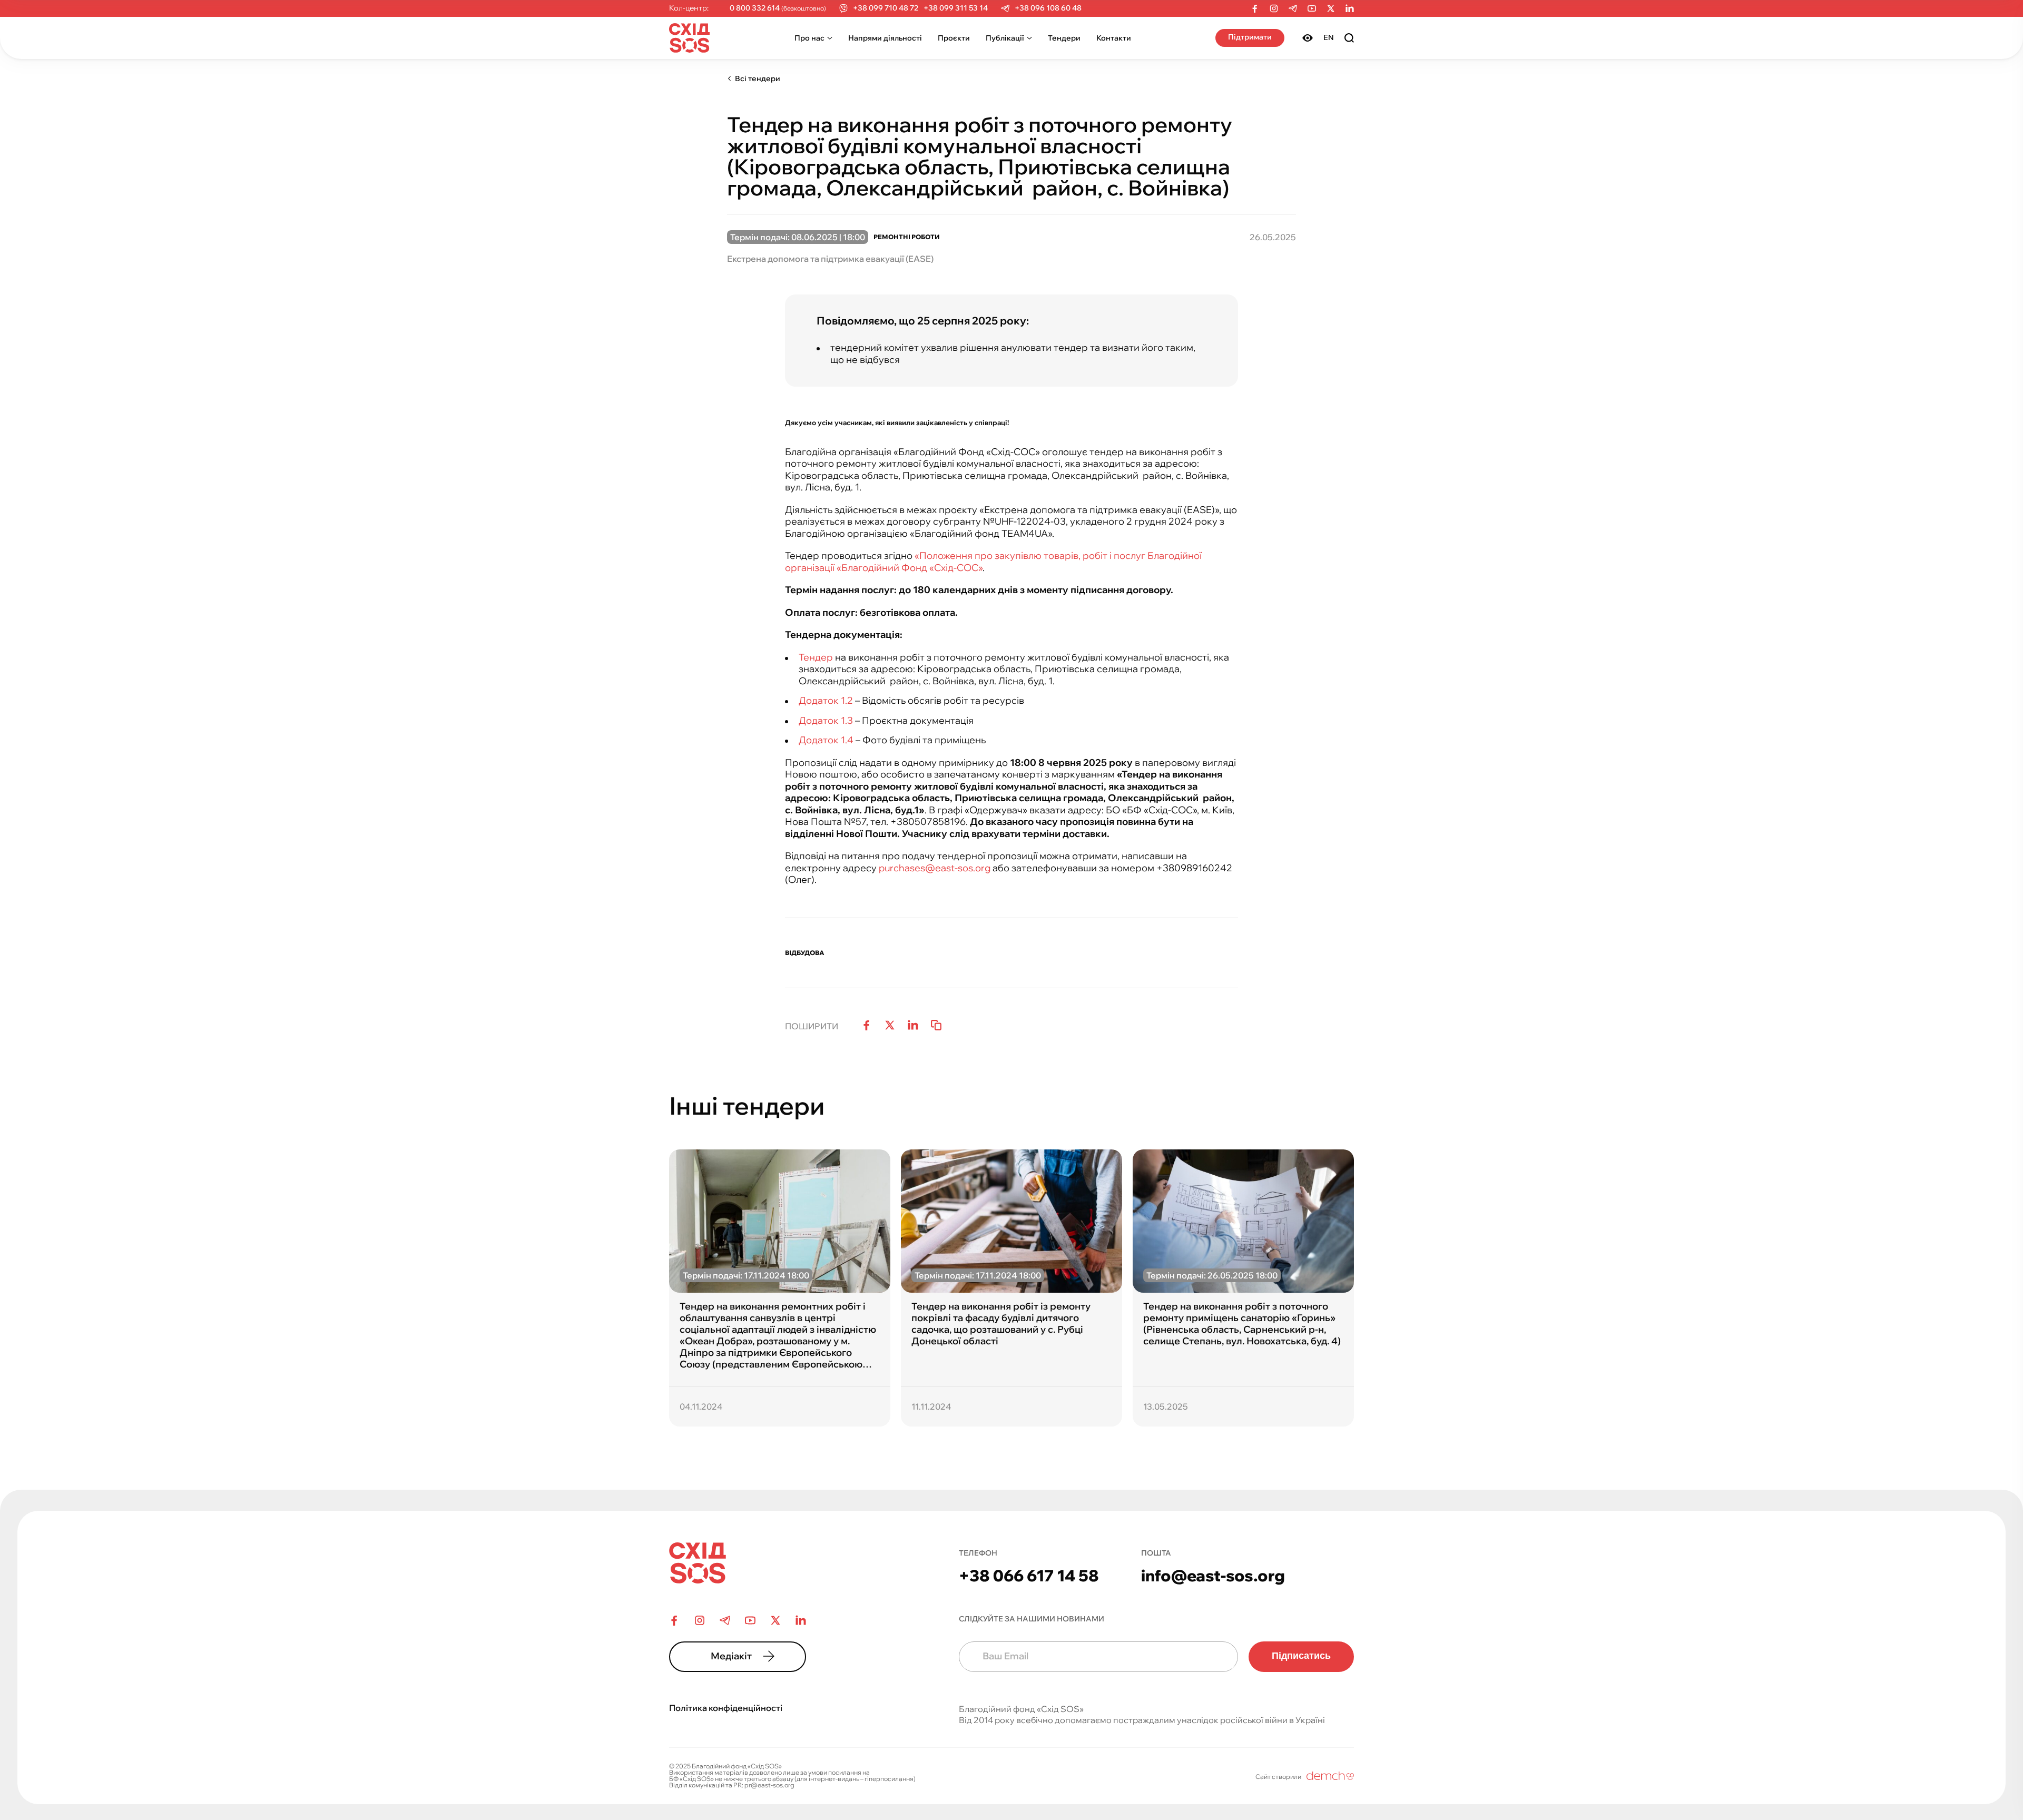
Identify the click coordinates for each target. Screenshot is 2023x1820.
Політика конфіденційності (726, 1708)
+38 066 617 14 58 (1029, 1576)
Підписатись (1301, 1656)
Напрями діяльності (885, 38)
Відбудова (805, 953)
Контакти (1114, 38)
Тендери (1064, 38)
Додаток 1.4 (826, 740)
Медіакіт (731, 1656)
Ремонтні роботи (907, 237)
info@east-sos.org (1213, 1576)
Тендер (816, 657)
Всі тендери (758, 78)
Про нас (809, 38)
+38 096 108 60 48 (1048, 8)
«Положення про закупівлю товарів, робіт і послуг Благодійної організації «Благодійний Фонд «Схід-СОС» (993, 562)
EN (1329, 37)
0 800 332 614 (755, 8)
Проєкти (954, 38)
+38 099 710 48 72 (886, 8)
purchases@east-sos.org (935, 868)
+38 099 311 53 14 (956, 8)
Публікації (1005, 38)
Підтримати (1250, 37)
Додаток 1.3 (826, 720)
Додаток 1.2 (826, 700)
